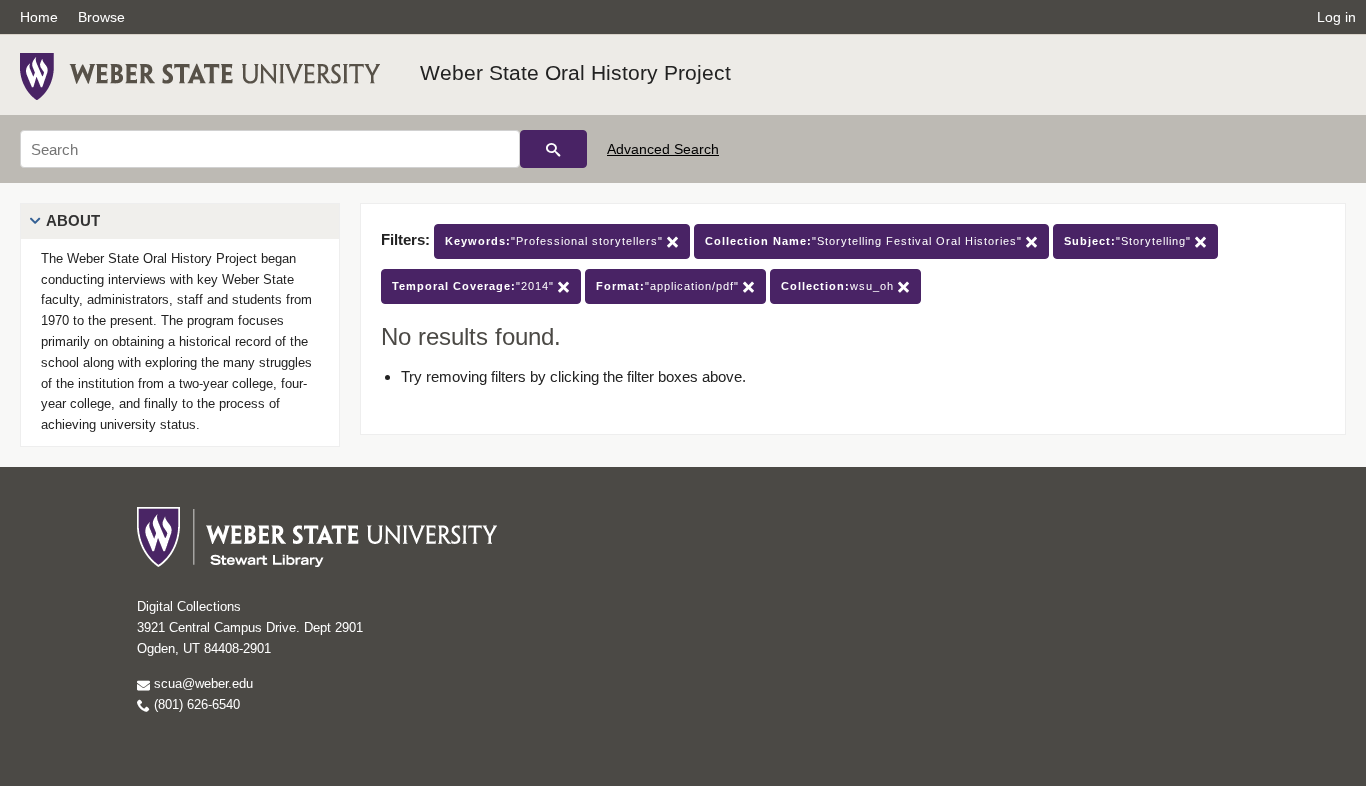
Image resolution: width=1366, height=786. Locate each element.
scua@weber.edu (201, 683)
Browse (101, 17)
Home (39, 17)
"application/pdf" (669, 286)
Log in (1336, 17)
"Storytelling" (1129, 241)
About (73, 220)
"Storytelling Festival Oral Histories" (865, 241)
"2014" (475, 286)
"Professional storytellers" (556, 241)
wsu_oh (839, 286)
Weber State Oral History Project (575, 72)
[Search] (553, 149)
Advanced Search (663, 149)
